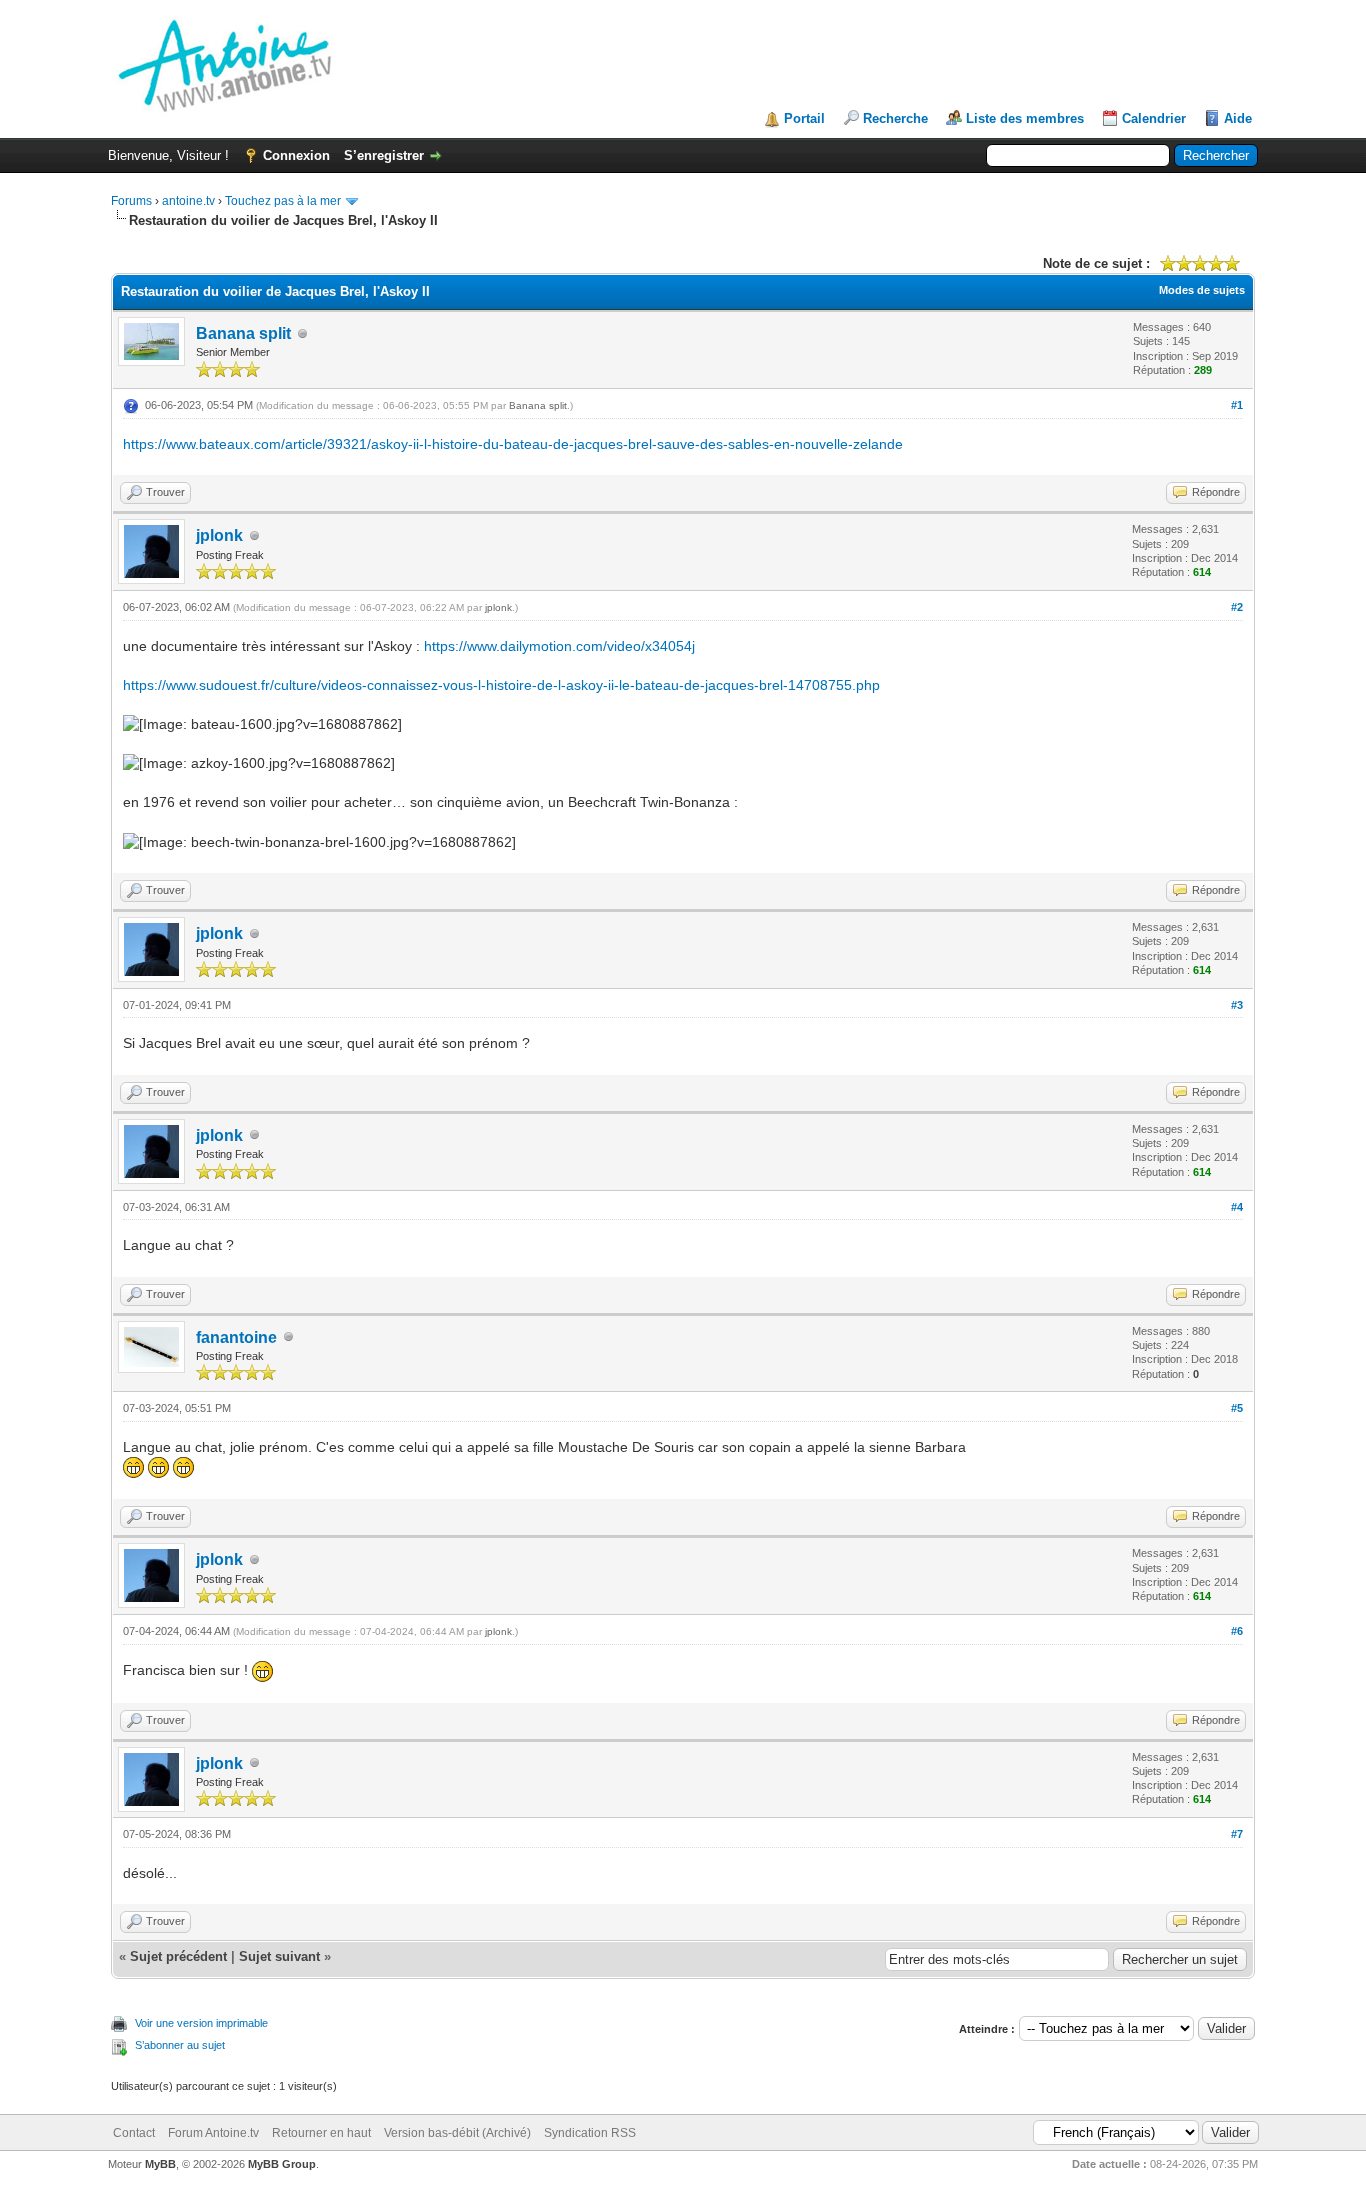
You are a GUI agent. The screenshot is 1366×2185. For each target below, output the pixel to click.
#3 (1237, 1005)
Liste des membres (1025, 118)
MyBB (160, 2164)
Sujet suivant (279, 1956)
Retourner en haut (321, 2133)
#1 (1237, 405)
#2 (1237, 607)
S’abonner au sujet (180, 2045)
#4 (1237, 1207)
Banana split (243, 333)
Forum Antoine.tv (213, 2133)
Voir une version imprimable (201, 2023)
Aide (1238, 118)
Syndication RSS (590, 2133)
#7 (1237, 1834)
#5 (1237, 1408)
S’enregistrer (384, 155)
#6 (1237, 1631)
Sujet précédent (178, 1956)
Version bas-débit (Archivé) (457, 2133)
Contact (134, 2133)
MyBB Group (282, 2164)
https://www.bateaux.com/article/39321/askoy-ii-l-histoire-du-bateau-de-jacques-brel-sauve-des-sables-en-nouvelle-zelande (513, 444)
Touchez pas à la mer (283, 201)
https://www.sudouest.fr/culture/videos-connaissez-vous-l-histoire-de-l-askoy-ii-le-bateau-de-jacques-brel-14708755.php (501, 685)
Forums (131, 201)
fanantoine (236, 1337)
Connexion (296, 155)
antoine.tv (188, 201)
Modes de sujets (1202, 290)
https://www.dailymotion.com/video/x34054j (559, 646)
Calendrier (1154, 118)
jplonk (219, 535)
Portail (804, 118)
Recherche (895, 118)
